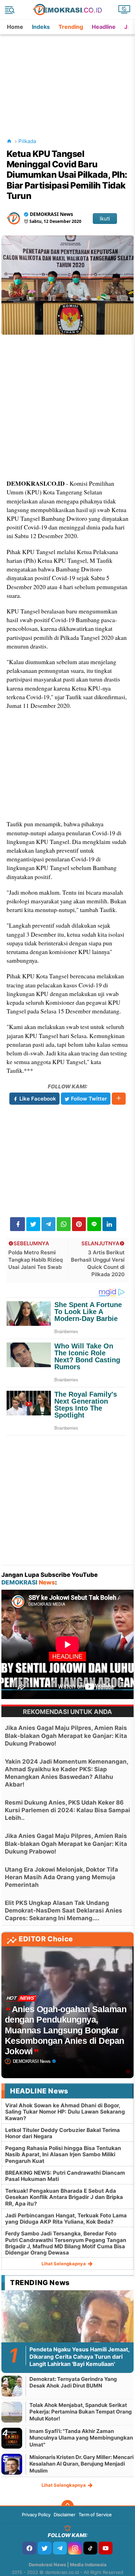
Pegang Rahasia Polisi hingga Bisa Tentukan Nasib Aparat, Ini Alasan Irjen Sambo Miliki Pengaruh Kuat (63, 2154)
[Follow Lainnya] (119, 1099)
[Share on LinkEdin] (109, 1224)
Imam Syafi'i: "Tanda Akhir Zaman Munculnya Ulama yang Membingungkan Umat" (81, 2438)
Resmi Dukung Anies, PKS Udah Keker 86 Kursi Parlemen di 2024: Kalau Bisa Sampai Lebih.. (67, 1810)
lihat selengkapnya (64, 2264)
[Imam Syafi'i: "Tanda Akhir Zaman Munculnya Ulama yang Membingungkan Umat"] (12, 2438)
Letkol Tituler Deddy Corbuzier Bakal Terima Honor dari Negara (62, 2133)
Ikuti (105, 219)
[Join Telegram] (60, 2548)
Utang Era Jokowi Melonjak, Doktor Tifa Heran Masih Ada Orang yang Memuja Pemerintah (61, 1877)
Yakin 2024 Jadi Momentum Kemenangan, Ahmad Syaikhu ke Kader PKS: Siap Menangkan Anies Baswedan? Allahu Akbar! (66, 1773)
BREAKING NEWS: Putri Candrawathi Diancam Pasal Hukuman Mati (65, 2176)
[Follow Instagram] (75, 2548)
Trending (71, 27)
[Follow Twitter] (45, 2548)
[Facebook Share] (17, 1224)
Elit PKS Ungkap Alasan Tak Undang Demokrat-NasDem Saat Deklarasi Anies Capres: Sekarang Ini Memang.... (64, 1910)
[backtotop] (67, 2506)
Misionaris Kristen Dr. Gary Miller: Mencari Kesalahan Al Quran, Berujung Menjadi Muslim (82, 2464)
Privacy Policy (36, 2515)
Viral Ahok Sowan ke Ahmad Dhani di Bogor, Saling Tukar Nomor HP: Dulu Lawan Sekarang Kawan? (65, 2112)
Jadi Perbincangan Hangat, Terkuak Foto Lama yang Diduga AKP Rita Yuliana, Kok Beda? (66, 2219)
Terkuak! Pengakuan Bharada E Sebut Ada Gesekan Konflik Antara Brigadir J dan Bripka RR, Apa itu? (64, 2197)
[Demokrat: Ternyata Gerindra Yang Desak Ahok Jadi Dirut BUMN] (12, 2386)
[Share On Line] (94, 1224)
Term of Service (95, 2515)
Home (15, 27)
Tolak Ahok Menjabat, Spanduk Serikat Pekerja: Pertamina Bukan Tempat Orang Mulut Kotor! (81, 2412)
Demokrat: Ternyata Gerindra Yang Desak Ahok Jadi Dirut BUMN (73, 2382)
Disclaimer (65, 2515)
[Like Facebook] (29, 2548)
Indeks (41, 27)
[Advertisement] (68, 78)
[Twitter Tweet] (33, 1224)
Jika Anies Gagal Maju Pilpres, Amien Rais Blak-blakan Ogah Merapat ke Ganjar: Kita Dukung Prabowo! (66, 1736)
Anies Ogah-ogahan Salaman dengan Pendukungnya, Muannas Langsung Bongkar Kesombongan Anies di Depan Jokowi (66, 2030)
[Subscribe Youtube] (106, 2548)
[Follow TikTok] (90, 2548)
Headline (104, 27)
